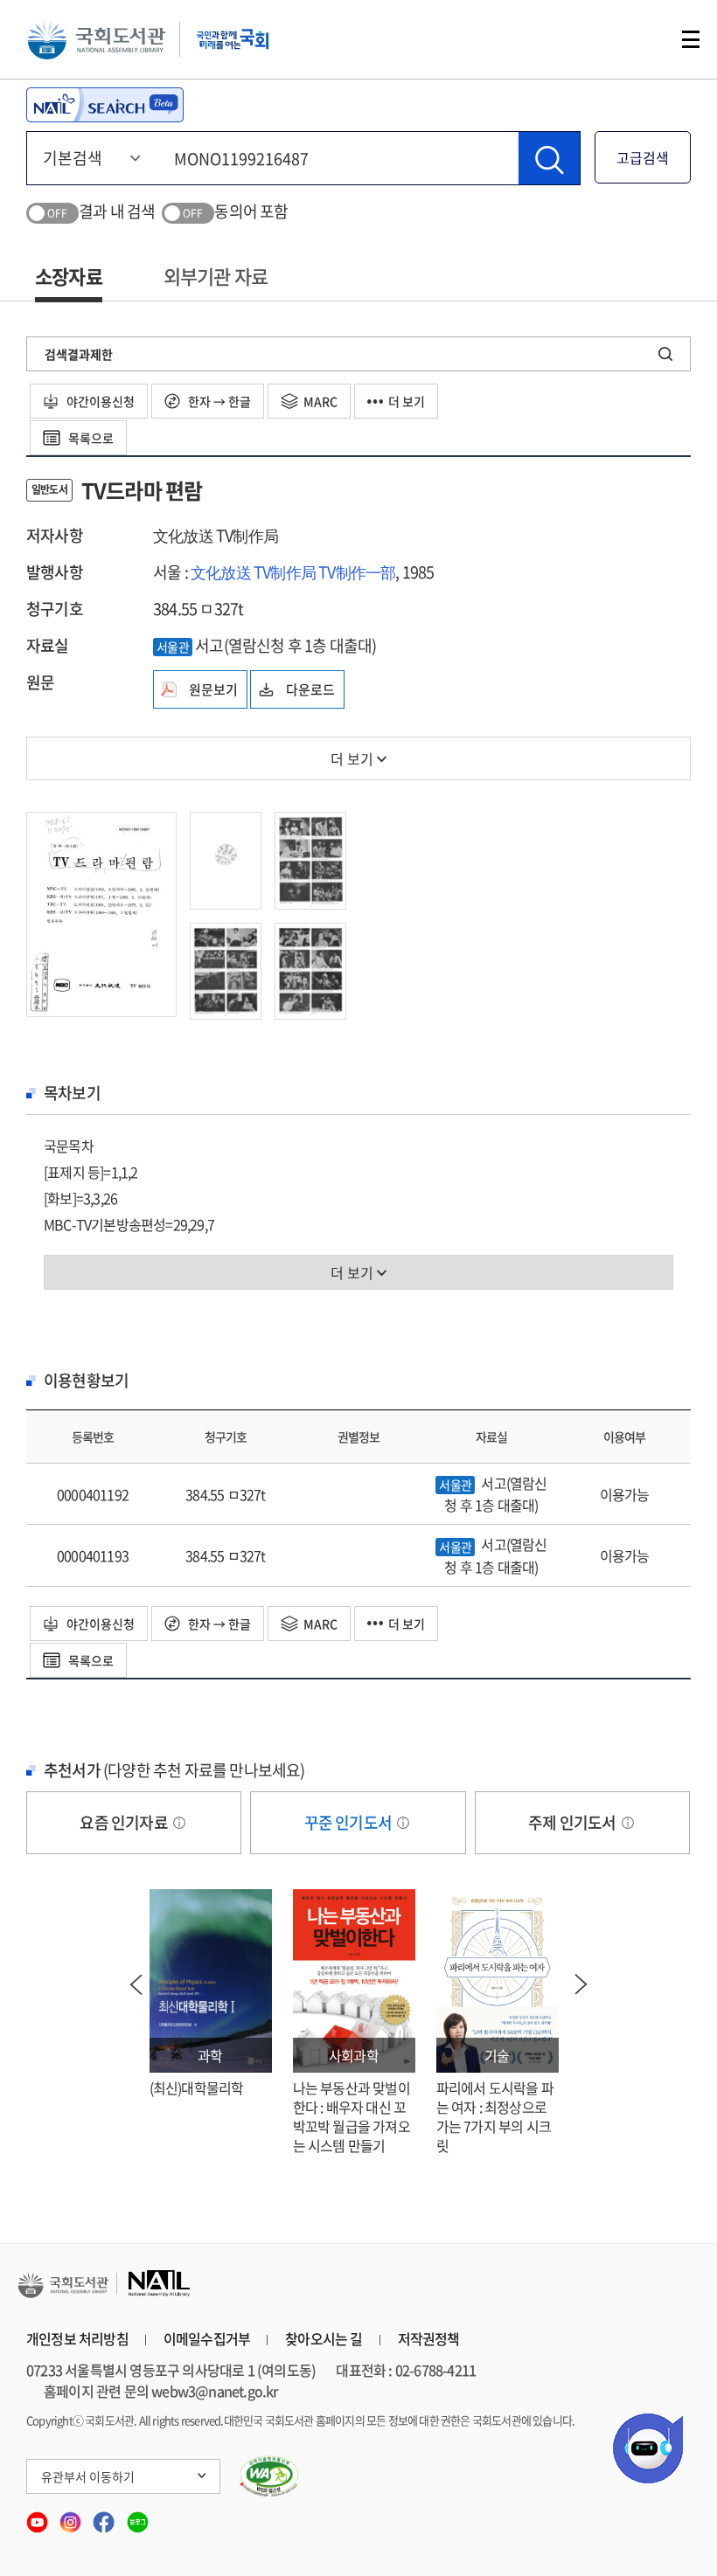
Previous (136, 1984)
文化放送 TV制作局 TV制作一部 (293, 572)
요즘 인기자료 (125, 1822)
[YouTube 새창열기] (38, 2516)
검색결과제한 (79, 354)
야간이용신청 (99, 401)
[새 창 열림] (270, 2476)
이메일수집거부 (207, 2338)
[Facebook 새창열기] (105, 2516)
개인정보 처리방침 (77, 2338)
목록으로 (90, 438)
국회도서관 (96, 39)
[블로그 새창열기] (138, 2516)
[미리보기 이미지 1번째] (101, 912)
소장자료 (69, 276)
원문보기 (213, 689)
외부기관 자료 (216, 276)
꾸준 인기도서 (350, 1822)
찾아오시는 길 (324, 2338)
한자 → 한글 (218, 401)
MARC (320, 401)
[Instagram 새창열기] (72, 2516)
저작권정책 (429, 2338)
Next (581, 1984)
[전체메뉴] (691, 39)
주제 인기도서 (574, 1822)
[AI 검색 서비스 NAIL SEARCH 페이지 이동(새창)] (105, 105)
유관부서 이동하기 (88, 2476)
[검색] (549, 158)
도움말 (179, 1823)
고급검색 (643, 157)
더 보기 (407, 401)
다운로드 (310, 689)
